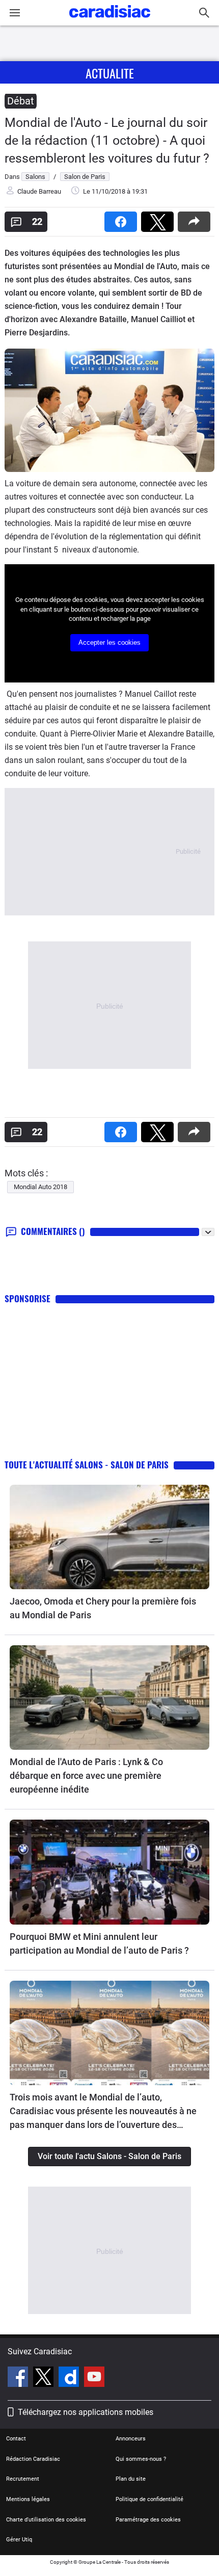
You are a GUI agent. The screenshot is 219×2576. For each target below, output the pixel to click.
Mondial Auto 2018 (40, 1187)
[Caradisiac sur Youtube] (94, 2378)
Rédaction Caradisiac (33, 2459)
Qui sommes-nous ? (141, 2459)
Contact (16, 2439)
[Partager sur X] (159, 218)
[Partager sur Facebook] (123, 218)
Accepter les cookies (109, 642)
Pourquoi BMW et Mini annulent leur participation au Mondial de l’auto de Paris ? (99, 1943)
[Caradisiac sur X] (45, 2378)
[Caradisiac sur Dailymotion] (70, 2378)
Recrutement (23, 2479)
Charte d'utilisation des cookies (46, 2520)
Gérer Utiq (19, 2540)
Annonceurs (131, 2439)
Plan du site (131, 2479)
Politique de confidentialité (149, 2499)
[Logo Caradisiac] (110, 21)
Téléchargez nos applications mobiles (86, 2412)
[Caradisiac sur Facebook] (19, 2378)
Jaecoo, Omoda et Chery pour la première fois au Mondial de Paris (103, 1608)
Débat (21, 101)
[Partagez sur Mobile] (196, 218)
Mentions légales (28, 2499)
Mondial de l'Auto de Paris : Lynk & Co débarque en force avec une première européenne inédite (86, 1776)
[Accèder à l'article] (109, 1537)
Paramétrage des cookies (148, 2520)
